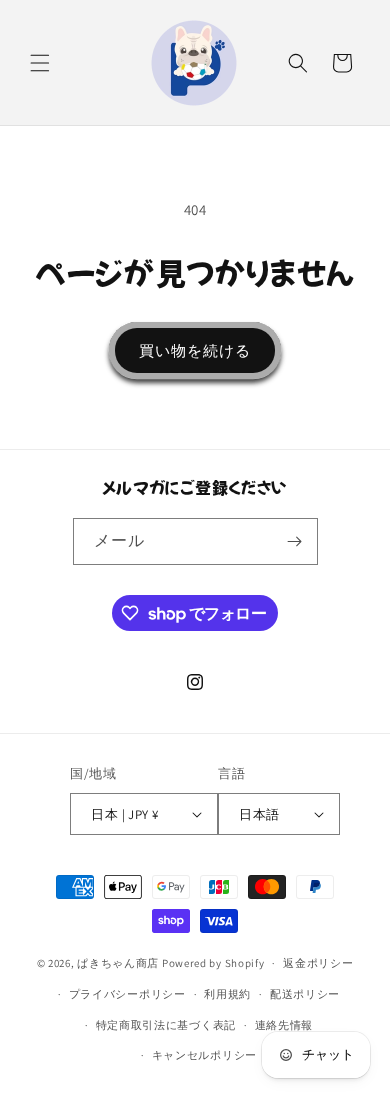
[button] (40, 63)
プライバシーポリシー (127, 994)
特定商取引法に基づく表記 (166, 1025)
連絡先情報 (284, 1025)
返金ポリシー (318, 963)
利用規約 (227, 994)
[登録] (295, 541)
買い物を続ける (195, 350)
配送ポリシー (305, 994)
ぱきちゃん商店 (118, 963)
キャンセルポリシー (204, 1055)
